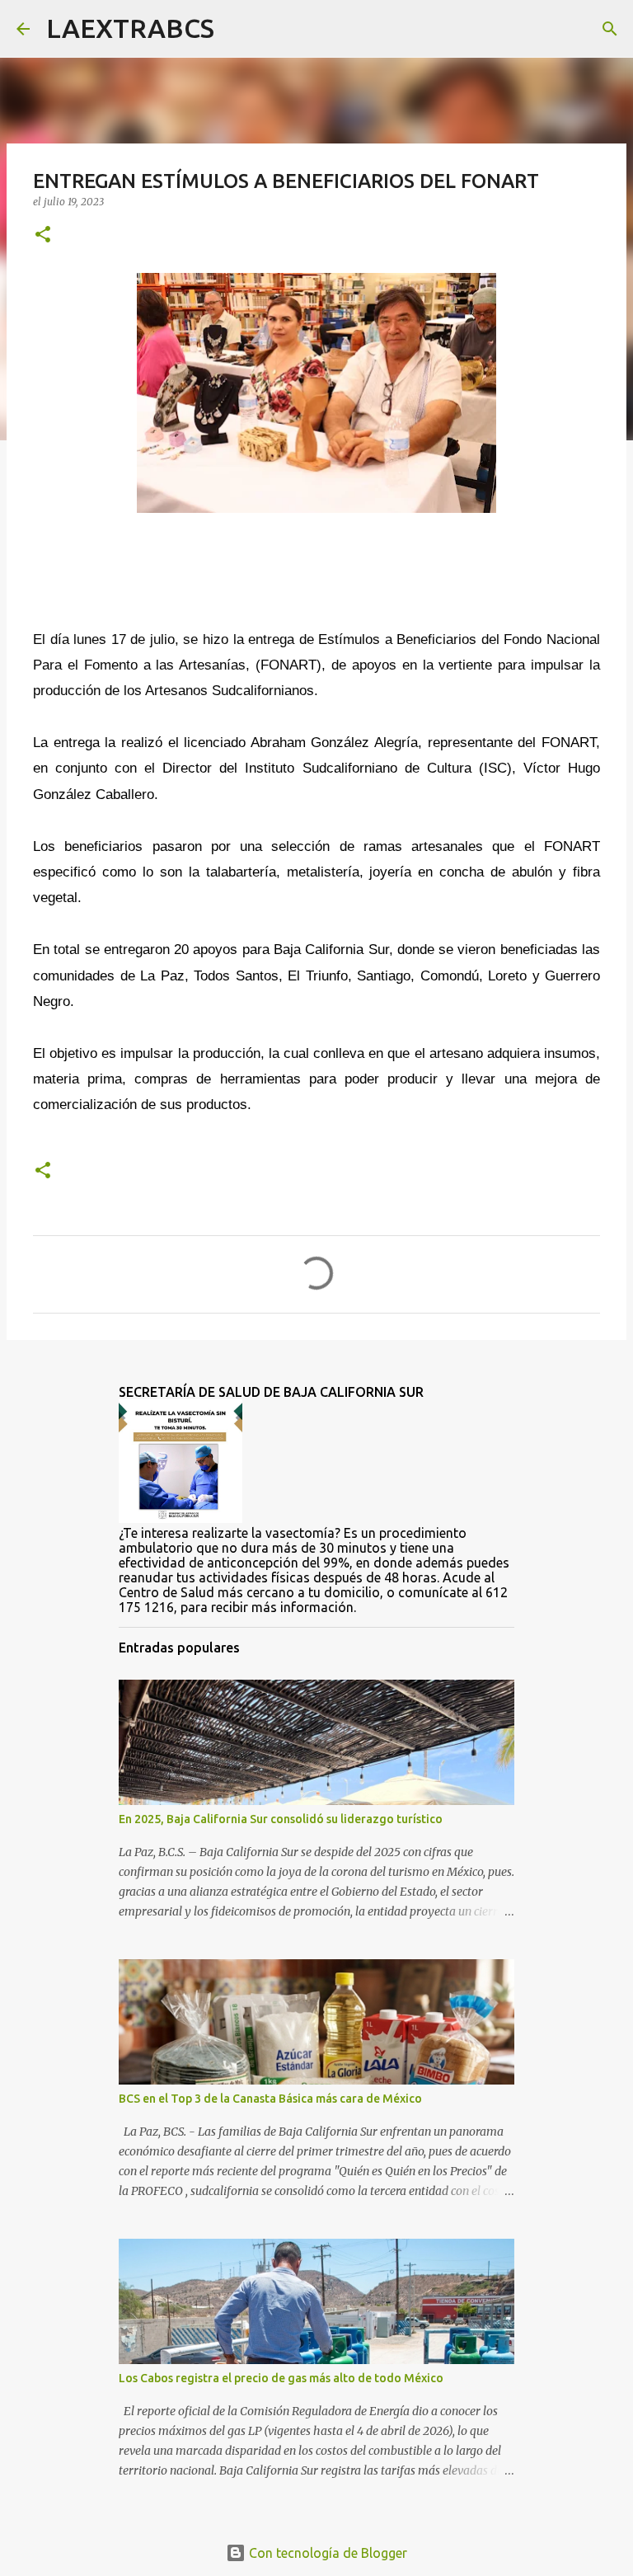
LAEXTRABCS (130, 28)
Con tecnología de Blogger (326, 2553)
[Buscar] (237, 29)
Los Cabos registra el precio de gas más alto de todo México (281, 2378)
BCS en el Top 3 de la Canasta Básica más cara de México (270, 2099)
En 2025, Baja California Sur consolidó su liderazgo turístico (281, 1819)
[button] (43, 235)
